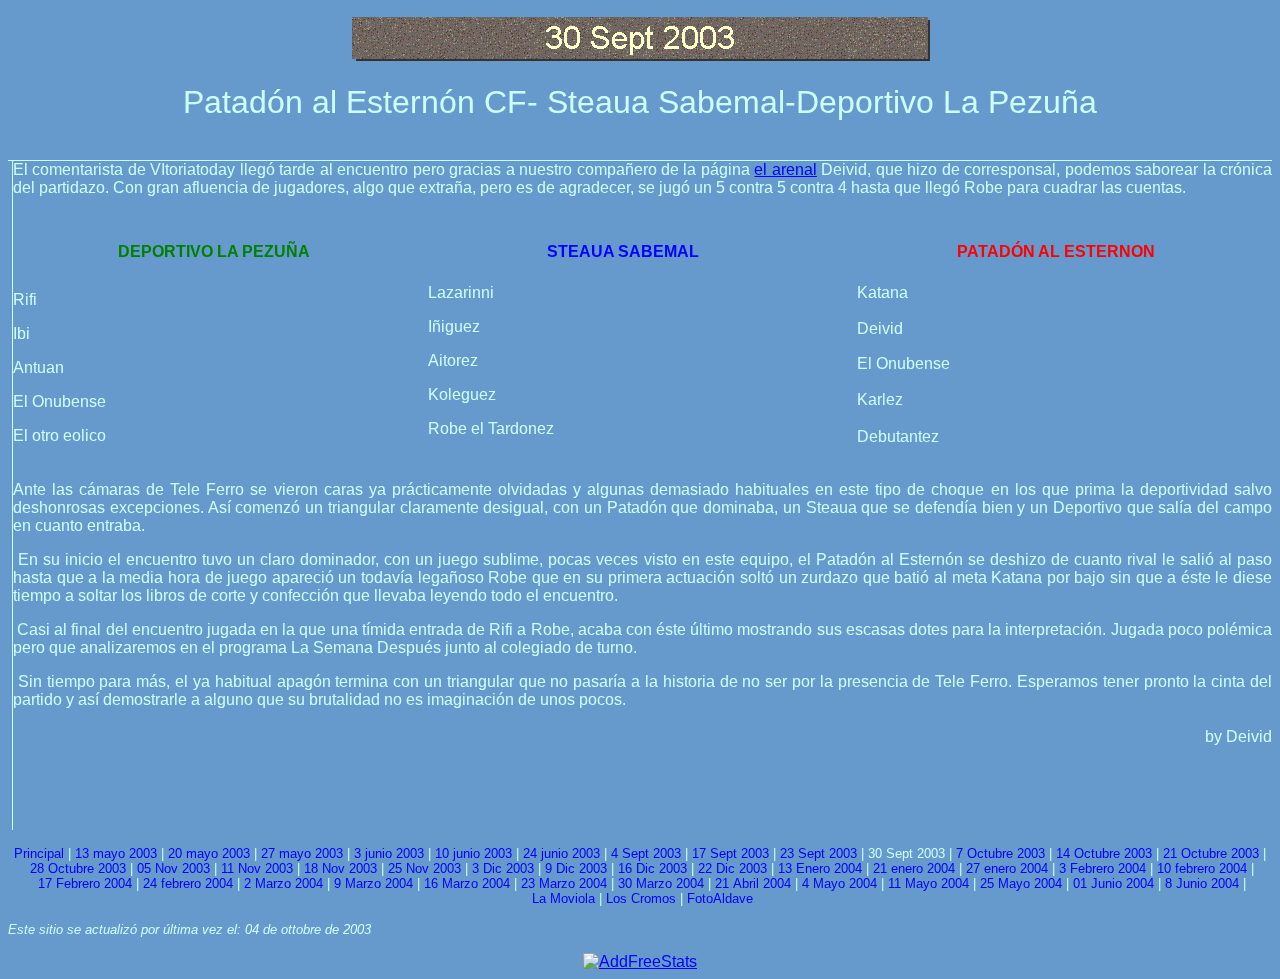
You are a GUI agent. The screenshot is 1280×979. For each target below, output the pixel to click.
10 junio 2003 (473, 853)
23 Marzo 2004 (564, 883)
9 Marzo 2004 (373, 883)
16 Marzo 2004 (467, 883)
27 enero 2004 (1007, 868)
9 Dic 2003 (576, 868)
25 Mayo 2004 (1021, 883)
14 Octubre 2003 (1104, 853)
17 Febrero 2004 (85, 883)
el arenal (785, 169)
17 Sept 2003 (730, 853)
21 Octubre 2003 (1211, 853)
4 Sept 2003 (646, 853)
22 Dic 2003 (732, 868)
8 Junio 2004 (1202, 883)
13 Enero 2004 (820, 868)
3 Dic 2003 (503, 868)
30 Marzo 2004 (661, 883)
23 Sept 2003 (818, 853)
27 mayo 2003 (302, 853)
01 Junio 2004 (1113, 883)
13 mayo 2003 (116, 853)
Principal (39, 853)
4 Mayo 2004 (839, 883)
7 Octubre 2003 (1000, 853)
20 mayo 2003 (209, 853)
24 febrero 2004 (188, 883)
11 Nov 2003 (257, 868)
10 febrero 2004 (1202, 868)
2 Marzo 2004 (283, 883)
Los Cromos (641, 898)
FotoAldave (720, 898)
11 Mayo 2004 (928, 883)
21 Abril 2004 (753, 883)
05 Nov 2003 (173, 868)
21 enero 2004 (914, 868)
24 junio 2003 (561, 853)
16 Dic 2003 (652, 868)
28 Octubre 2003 (78, 868)
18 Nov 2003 (340, 868)
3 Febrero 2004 (1102, 868)
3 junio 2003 (389, 853)
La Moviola (563, 898)
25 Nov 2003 (424, 868)
